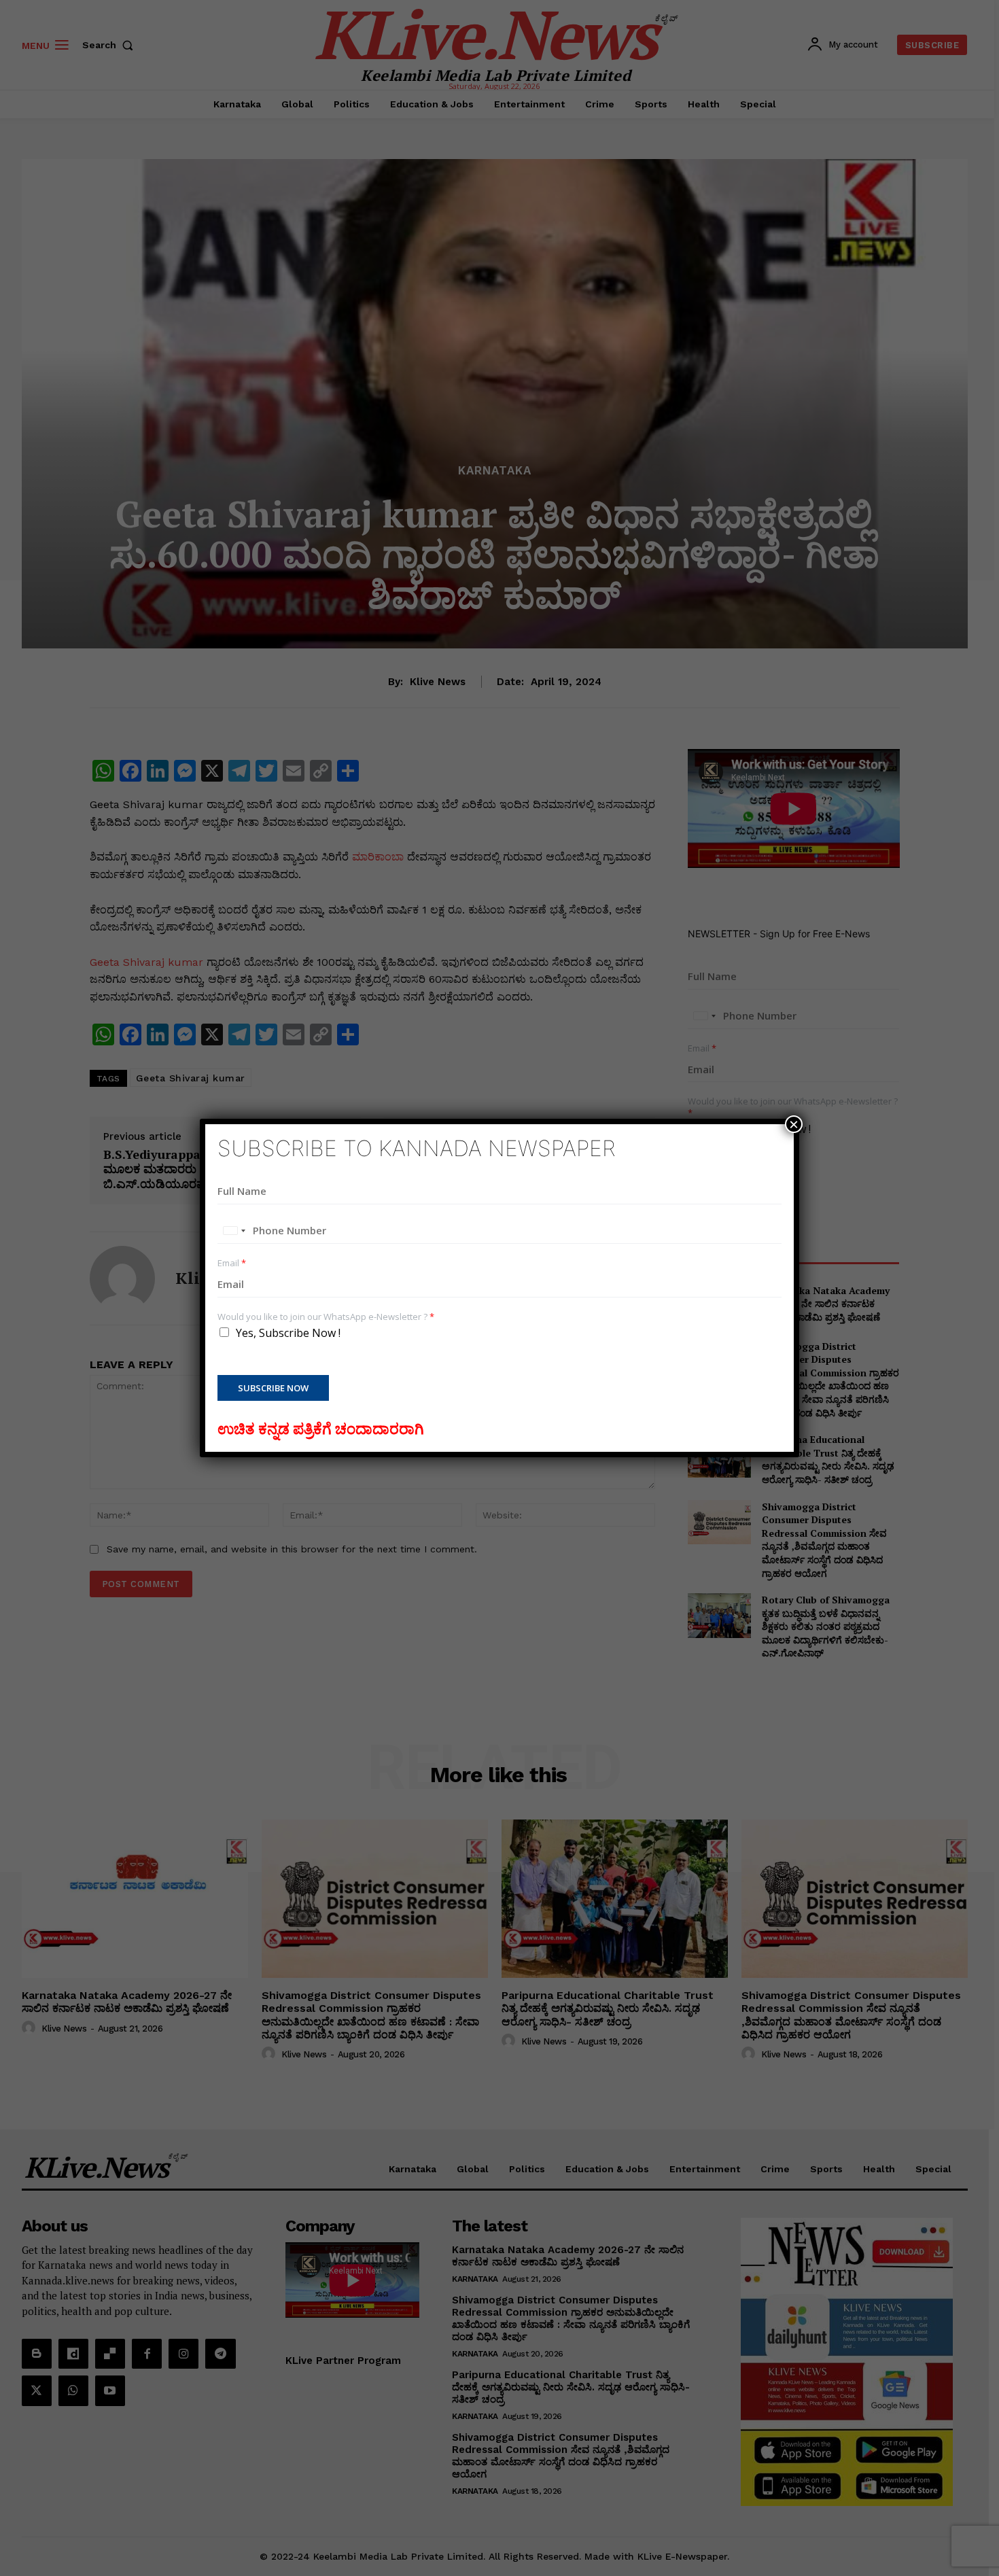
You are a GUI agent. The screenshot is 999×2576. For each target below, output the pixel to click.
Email (232, 1263)
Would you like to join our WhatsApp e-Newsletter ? (326, 1317)
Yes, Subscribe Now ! (288, 1333)
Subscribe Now (273, 1388)
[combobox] (234, 1231)
